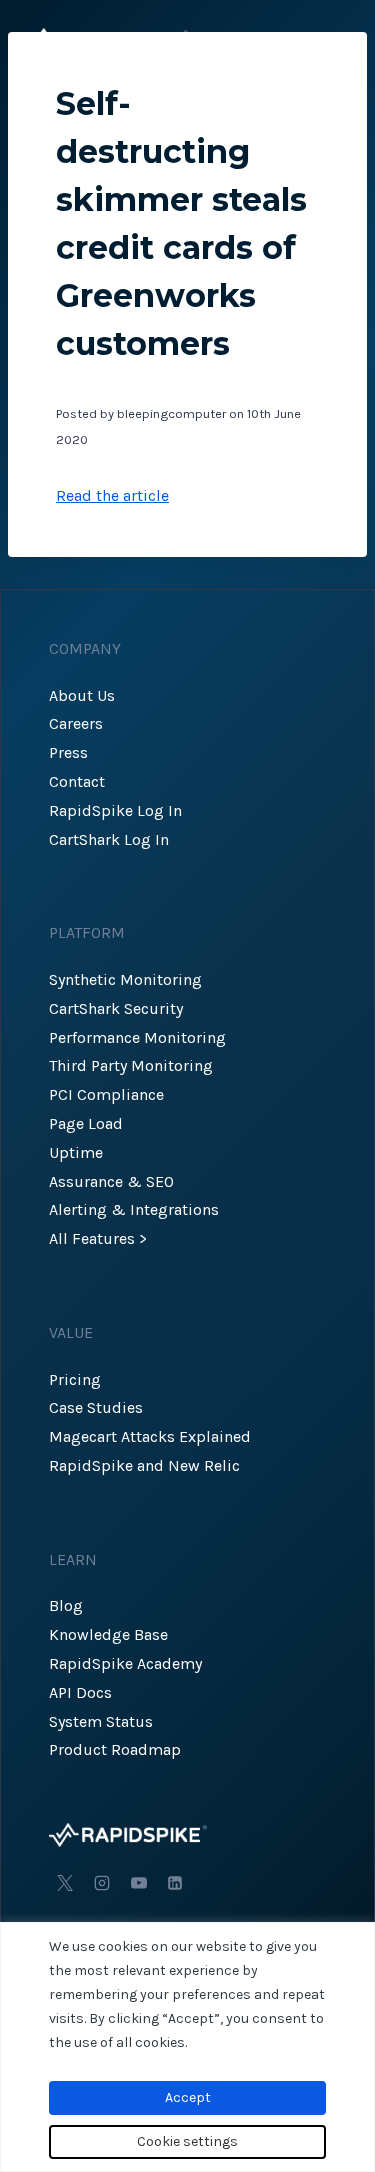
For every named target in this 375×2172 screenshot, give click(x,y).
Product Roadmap (115, 1749)
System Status (101, 1721)
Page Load (86, 1123)
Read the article (112, 495)
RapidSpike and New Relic (144, 1465)
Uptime (76, 1152)
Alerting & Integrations (134, 1209)
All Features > (98, 1238)
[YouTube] (139, 1883)
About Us (82, 695)
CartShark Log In (109, 839)
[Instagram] (102, 1883)
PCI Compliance (106, 1094)
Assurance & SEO (111, 1181)
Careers (76, 723)
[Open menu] (332, 39)
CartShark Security (116, 1008)
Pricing (75, 1379)
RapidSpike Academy (125, 1663)
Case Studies (96, 1407)
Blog (66, 1605)
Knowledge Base (108, 1634)
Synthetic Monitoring (125, 979)
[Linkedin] (175, 1883)
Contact (77, 781)
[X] (65, 1883)
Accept (188, 2097)
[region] (187, 2047)
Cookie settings (187, 2141)
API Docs (80, 1692)
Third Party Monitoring (131, 1065)
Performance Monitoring (137, 1037)
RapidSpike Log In (115, 810)
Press (68, 752)
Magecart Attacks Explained (150, 1436)
